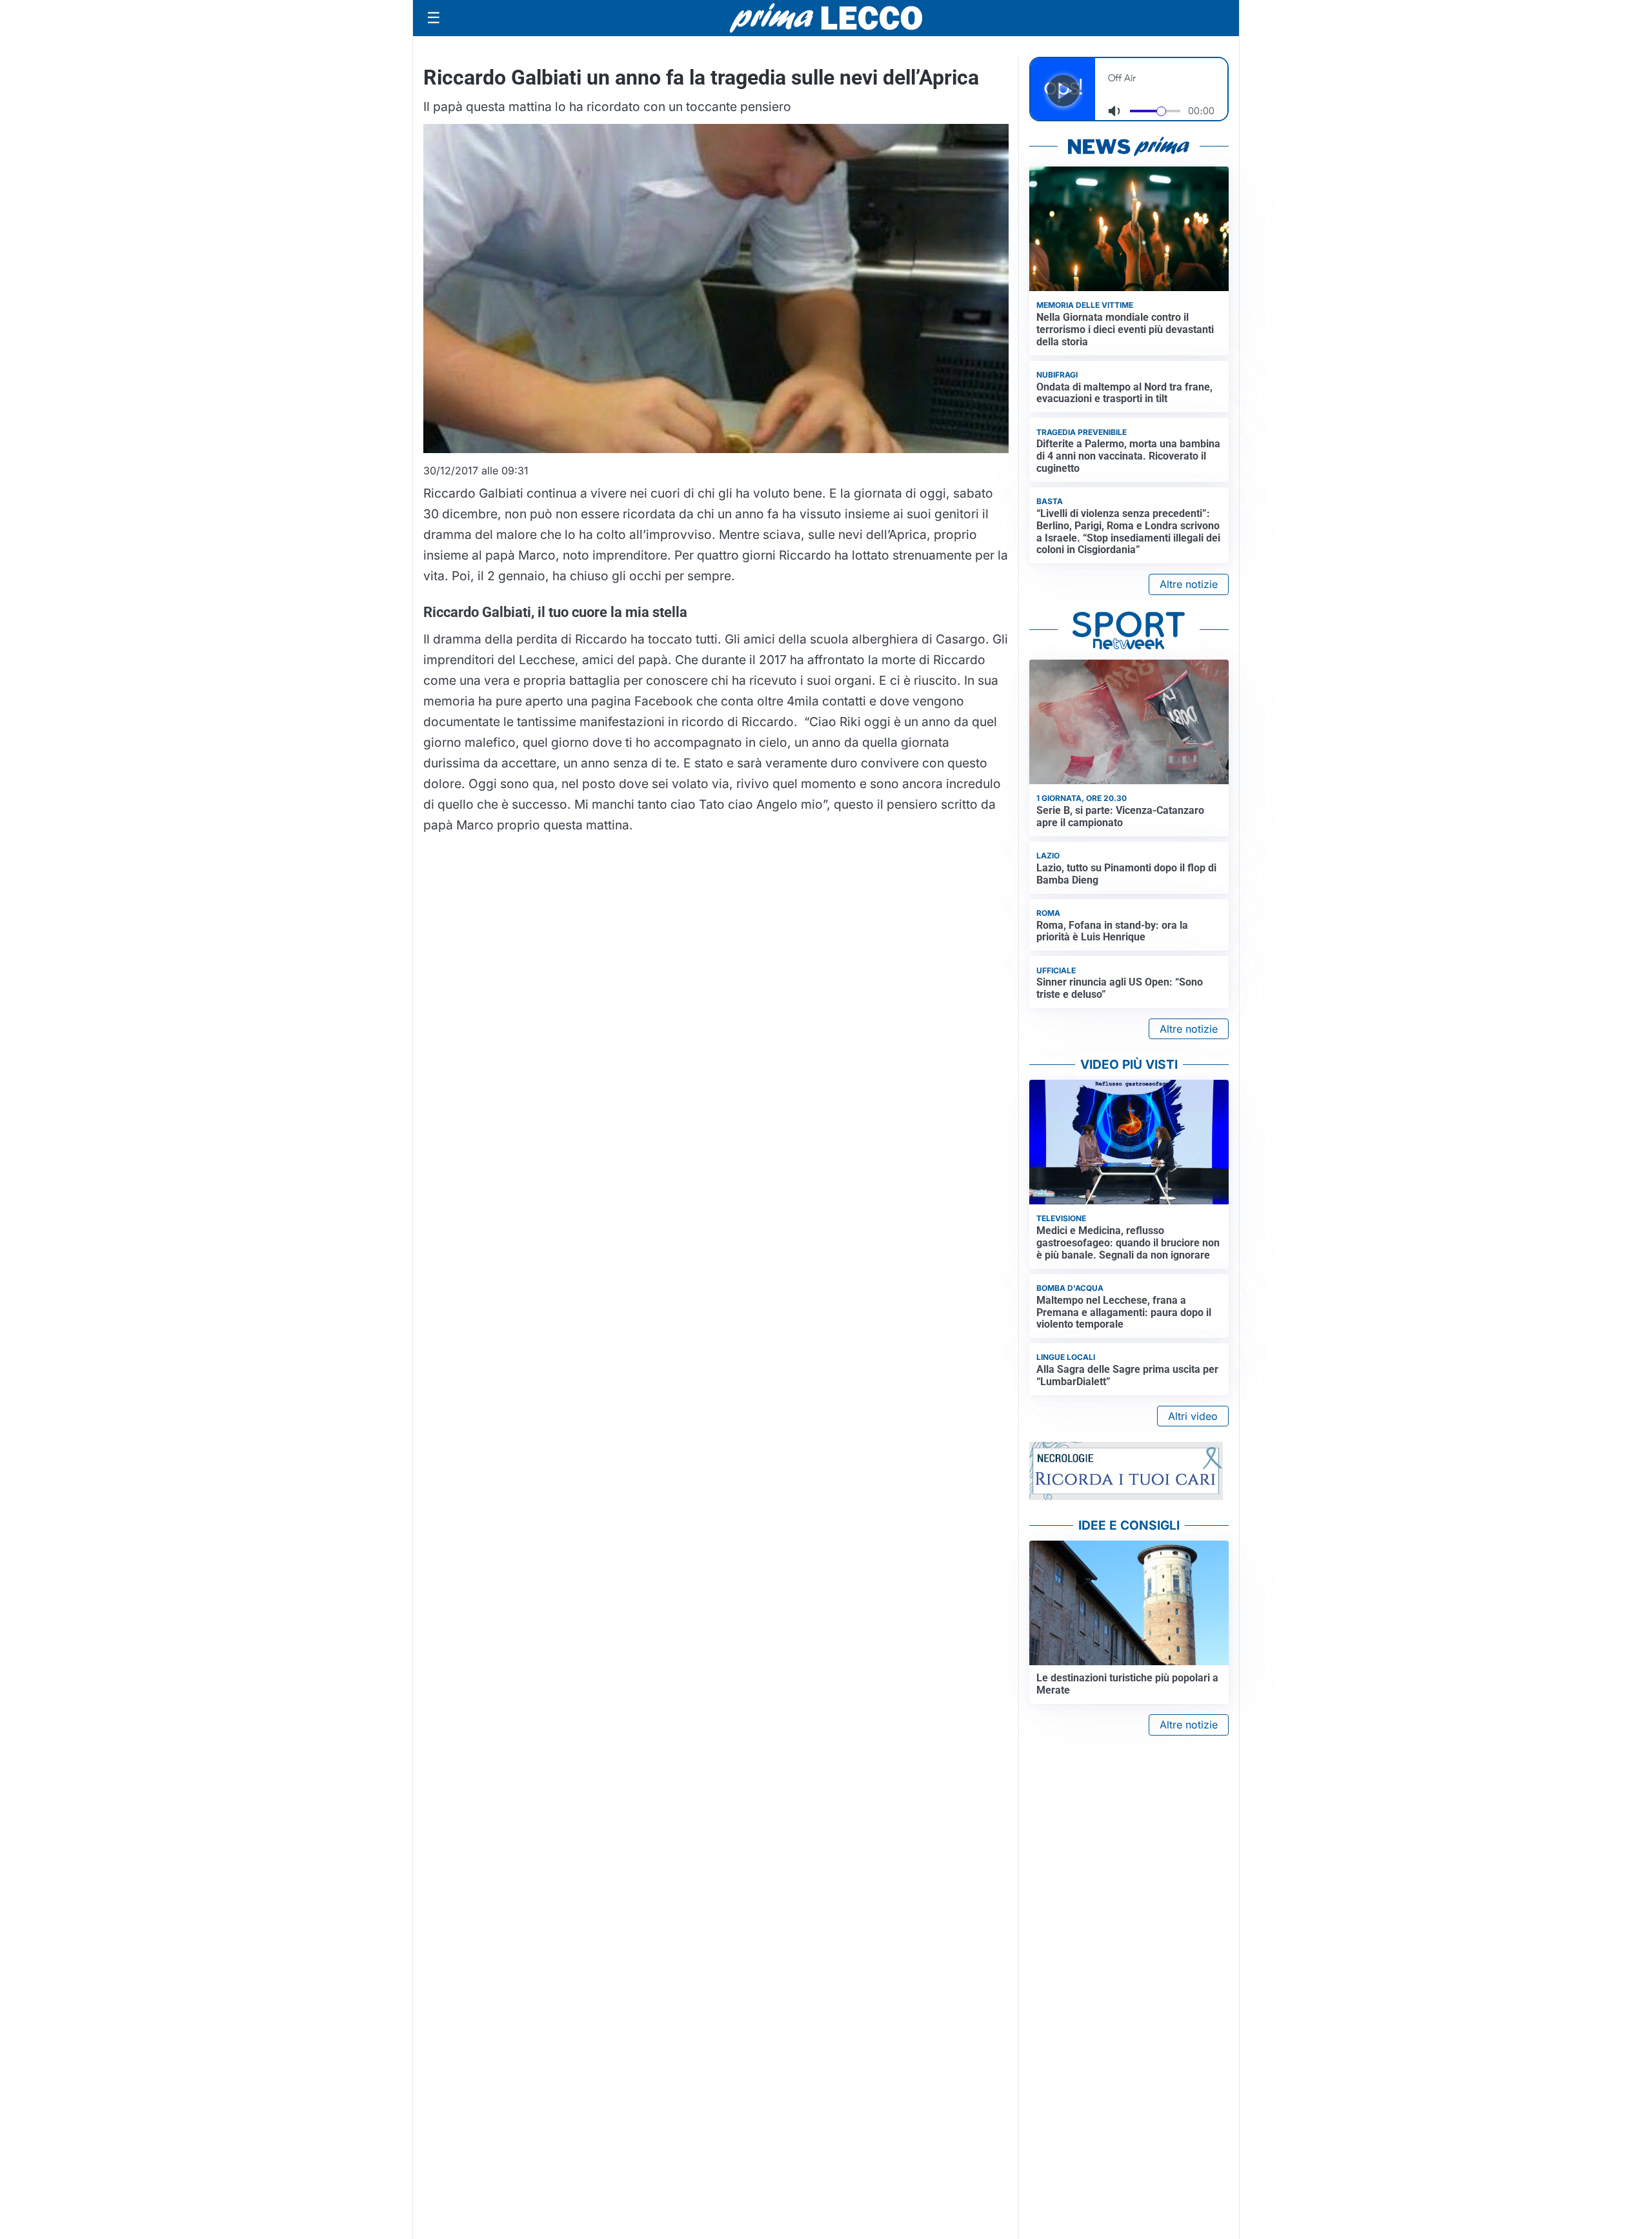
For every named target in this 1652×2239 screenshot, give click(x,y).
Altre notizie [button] (1189, 584)
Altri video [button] (1193, 1416)
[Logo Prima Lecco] (826, 18)
